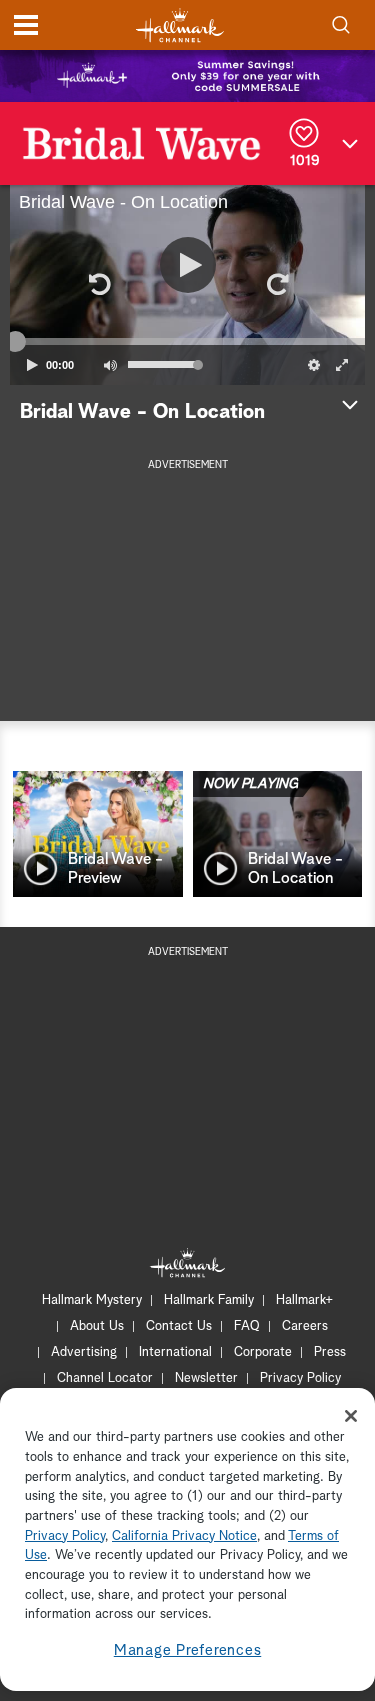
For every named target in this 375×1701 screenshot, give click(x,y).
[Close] (351, 1416)
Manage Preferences (188, 1650)
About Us (97, 1326)
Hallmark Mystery (92, 1300)
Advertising (84, 1352)
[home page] (180, 25)
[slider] (187, 341)
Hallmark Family (209, 1300)
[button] (99, 285)
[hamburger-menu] (26, 25)
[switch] (110, 365)
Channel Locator (105, 1378)
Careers (305, 1326)
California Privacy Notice (184, 1536)
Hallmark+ (304, 1300)
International (175, 1352)
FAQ (247, 1326)
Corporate (263, 1352)
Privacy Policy (300, 1378)
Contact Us (179, 1326)
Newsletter (206, 1378)
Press (330, 1352)
